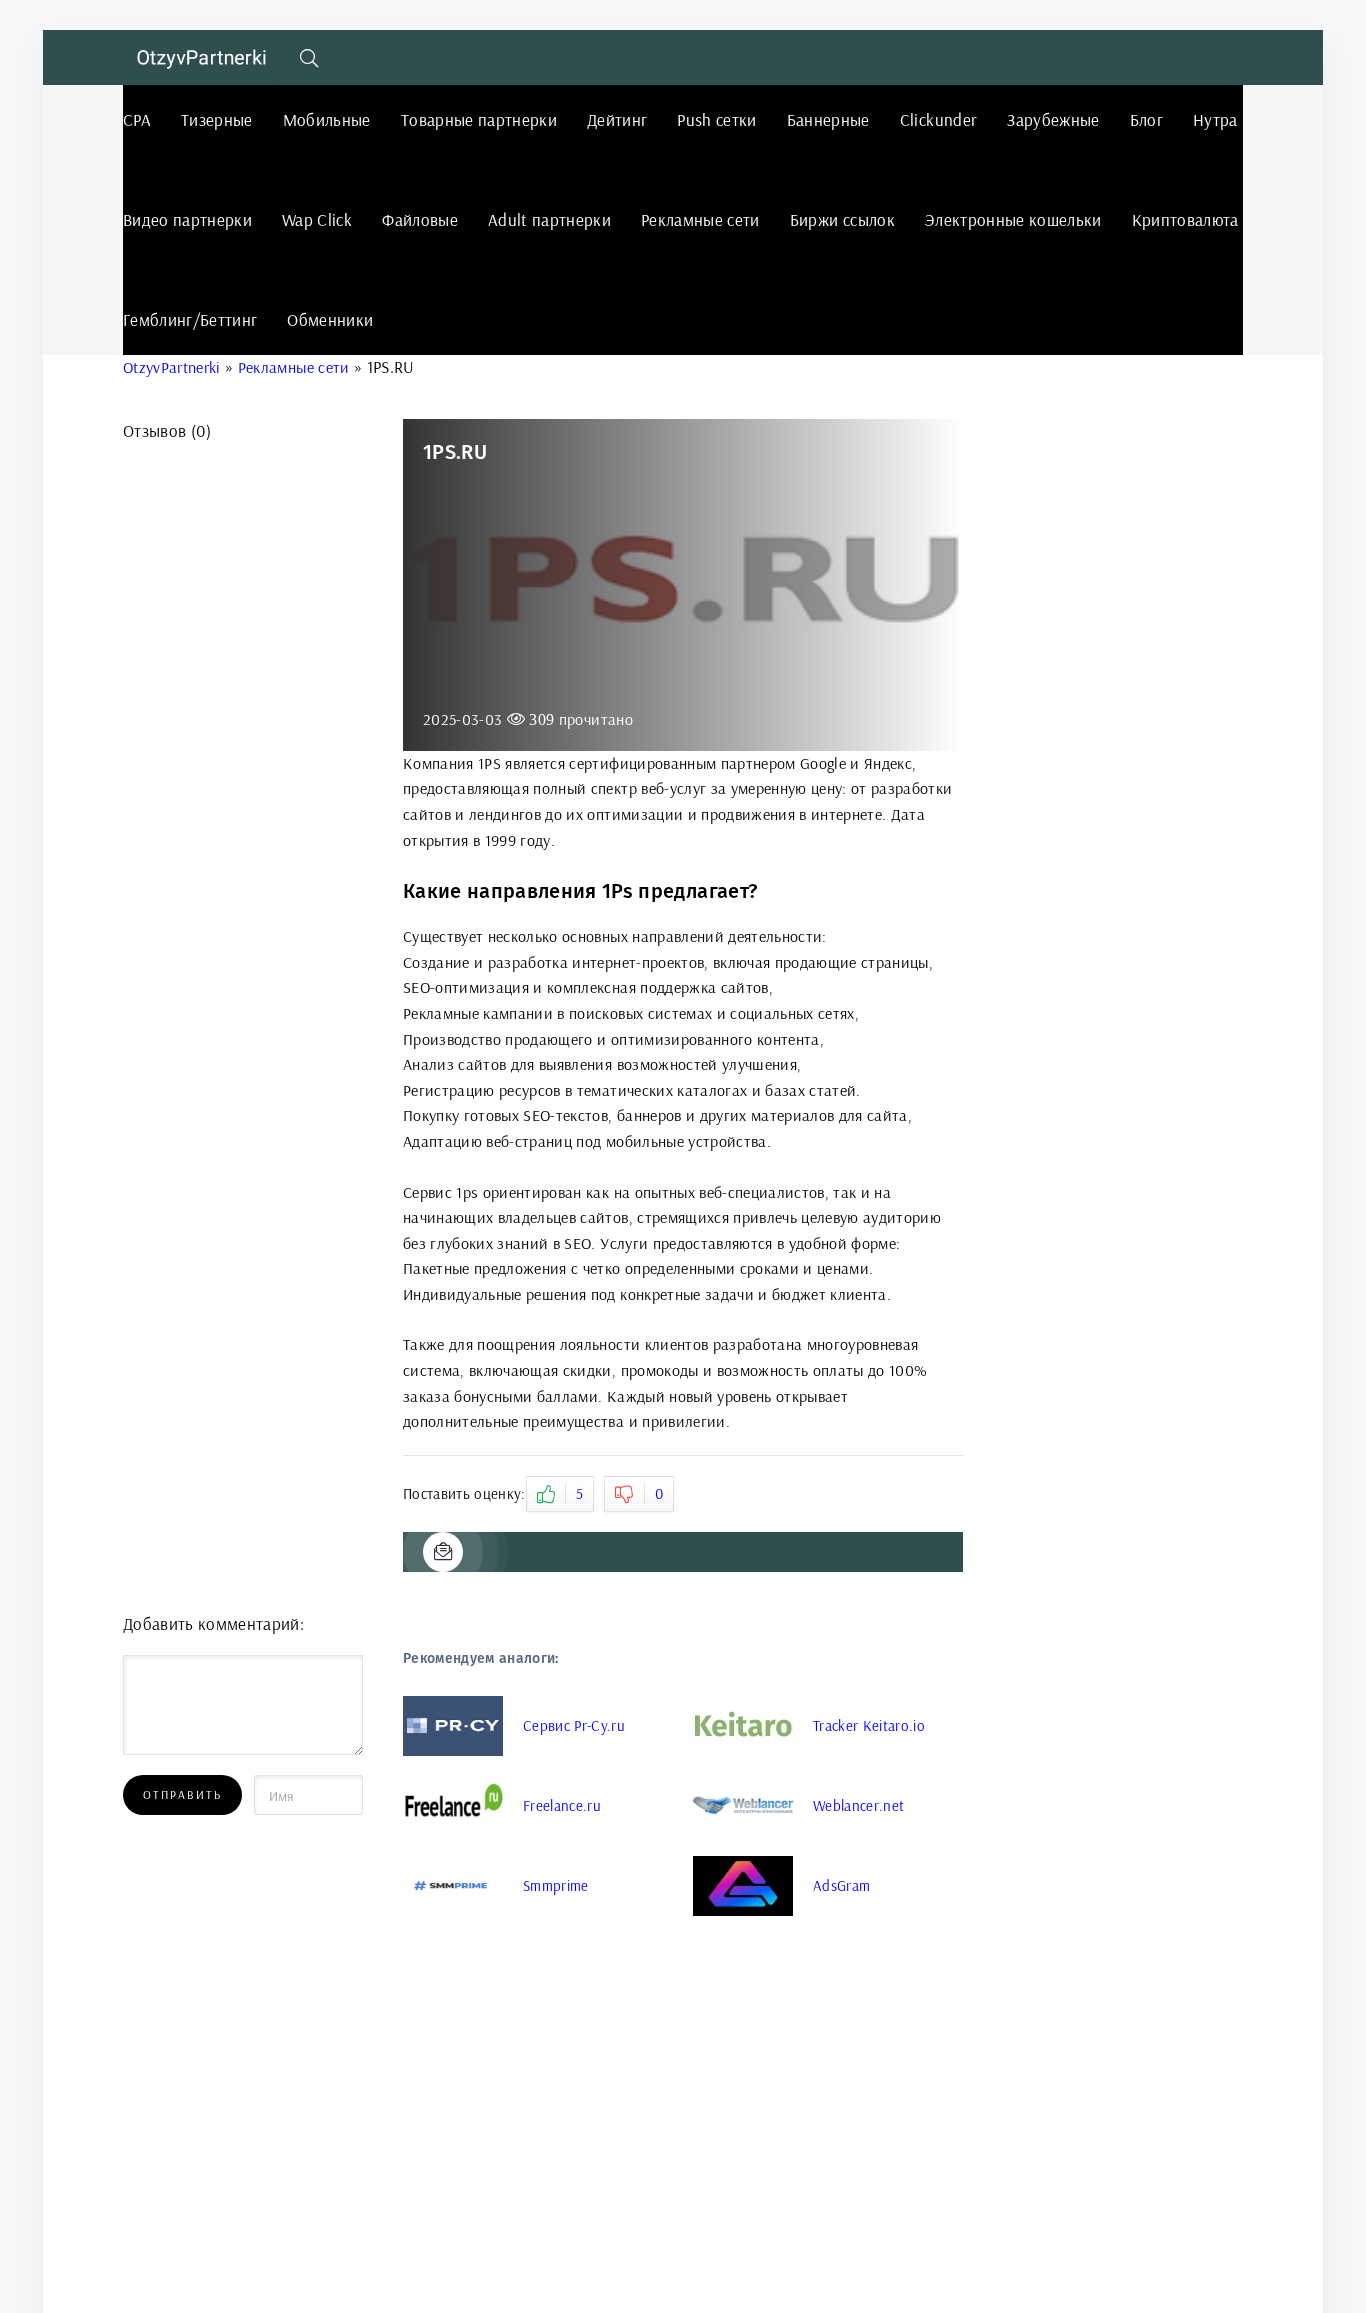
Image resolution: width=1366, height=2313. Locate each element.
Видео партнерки (187, 219)
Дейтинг (617, 119)
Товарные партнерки (479, 119)
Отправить (182, 1794)
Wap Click (317, 219)
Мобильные (327, 119)
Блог (1146, 119)
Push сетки (716, 119)
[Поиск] (310, 58)
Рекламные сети (700, 219)
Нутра (1215, 119)
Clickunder (938, 119)
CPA (137, 119)
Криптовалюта (1185, 219)
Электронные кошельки (1013, 219)
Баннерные (828, 119)
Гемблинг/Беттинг (190, 319)
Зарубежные (1053, 119)
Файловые (420, 219)
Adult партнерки (549, 219)
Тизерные (217, 119)
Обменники (330, 319)
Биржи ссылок (842, 219)
